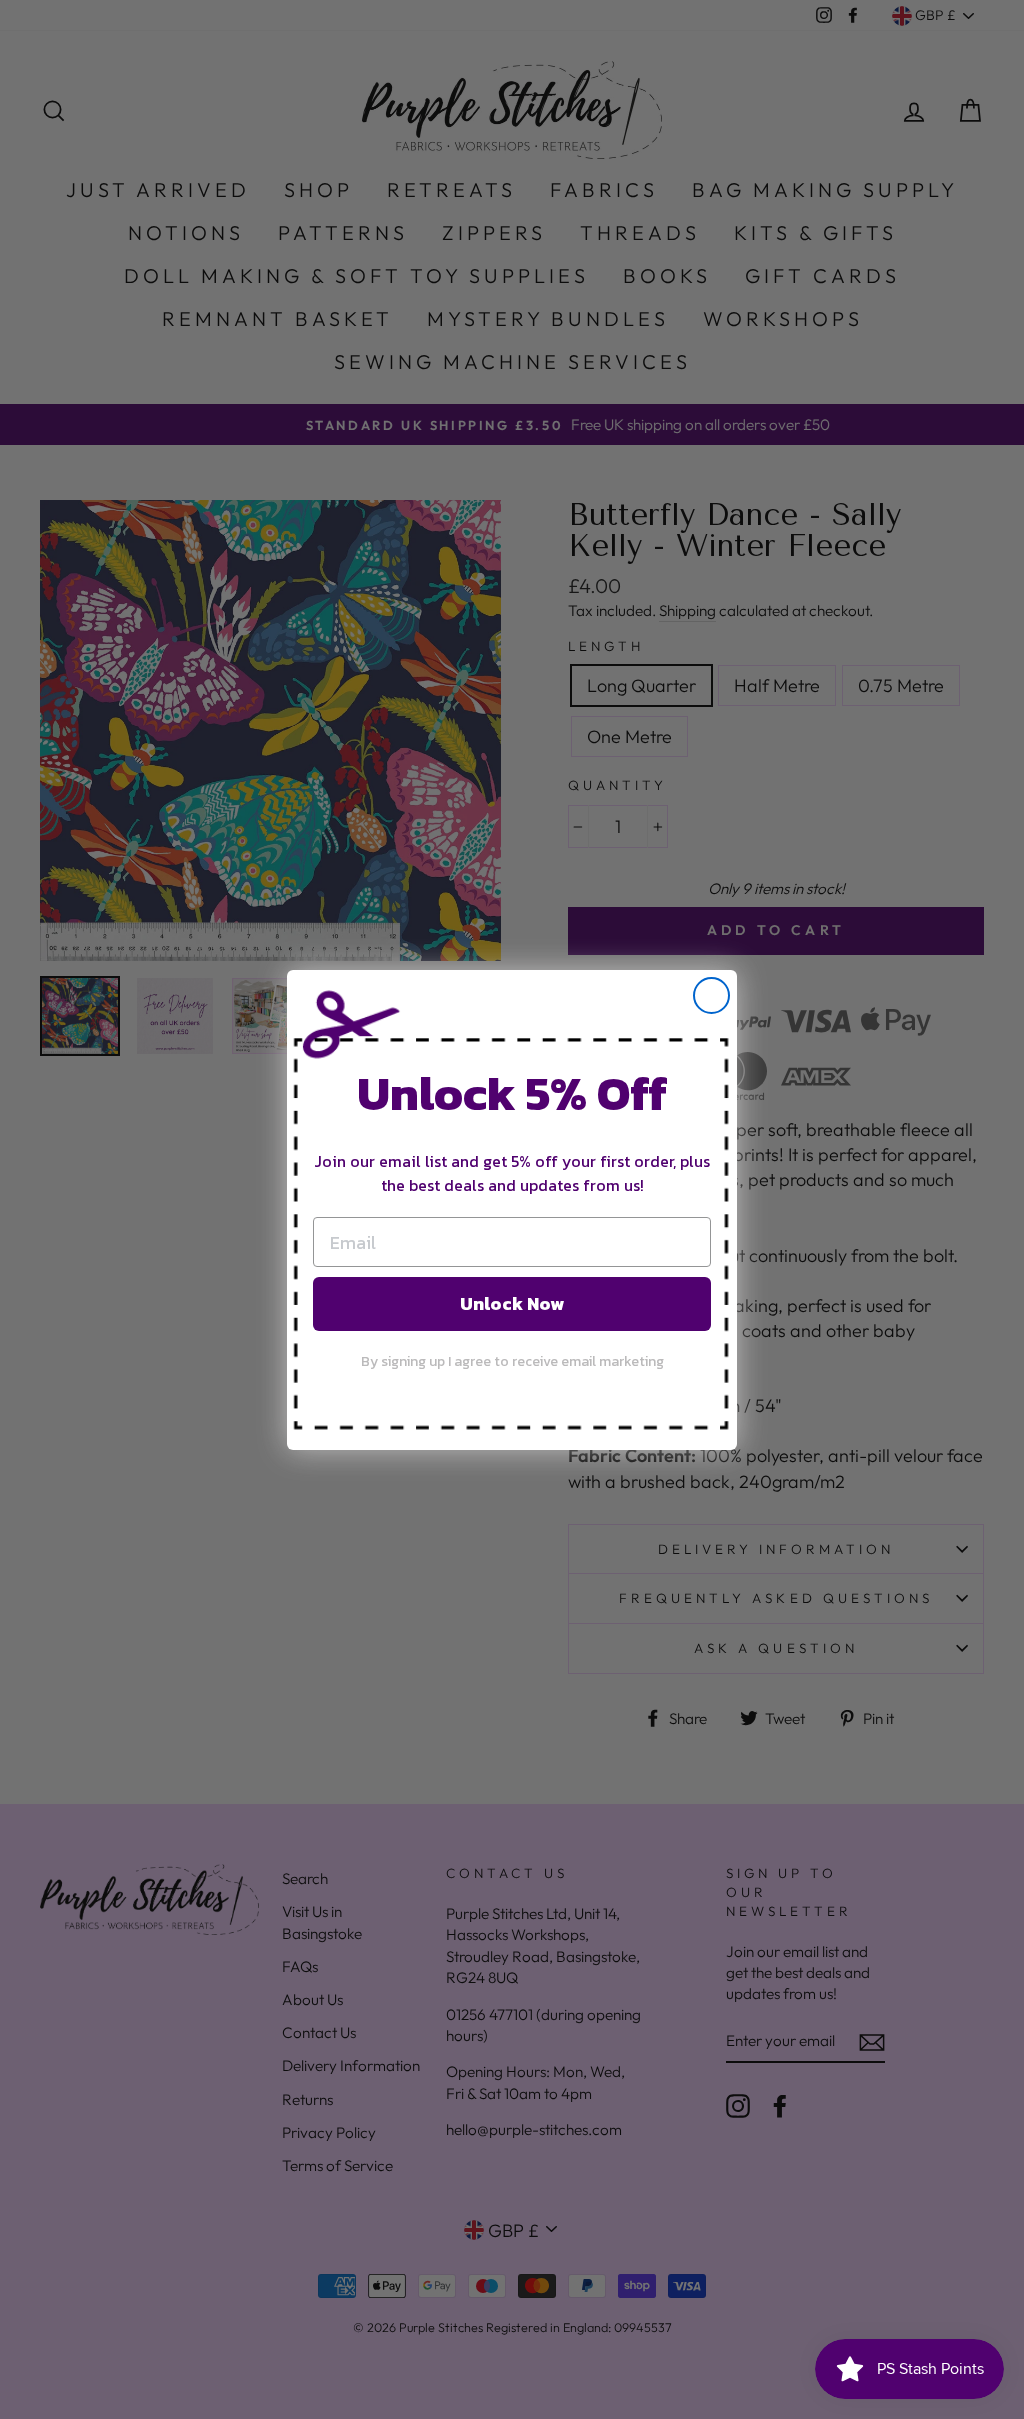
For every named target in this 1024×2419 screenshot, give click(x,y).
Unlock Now (512, 1303)
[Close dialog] (711, 995)
